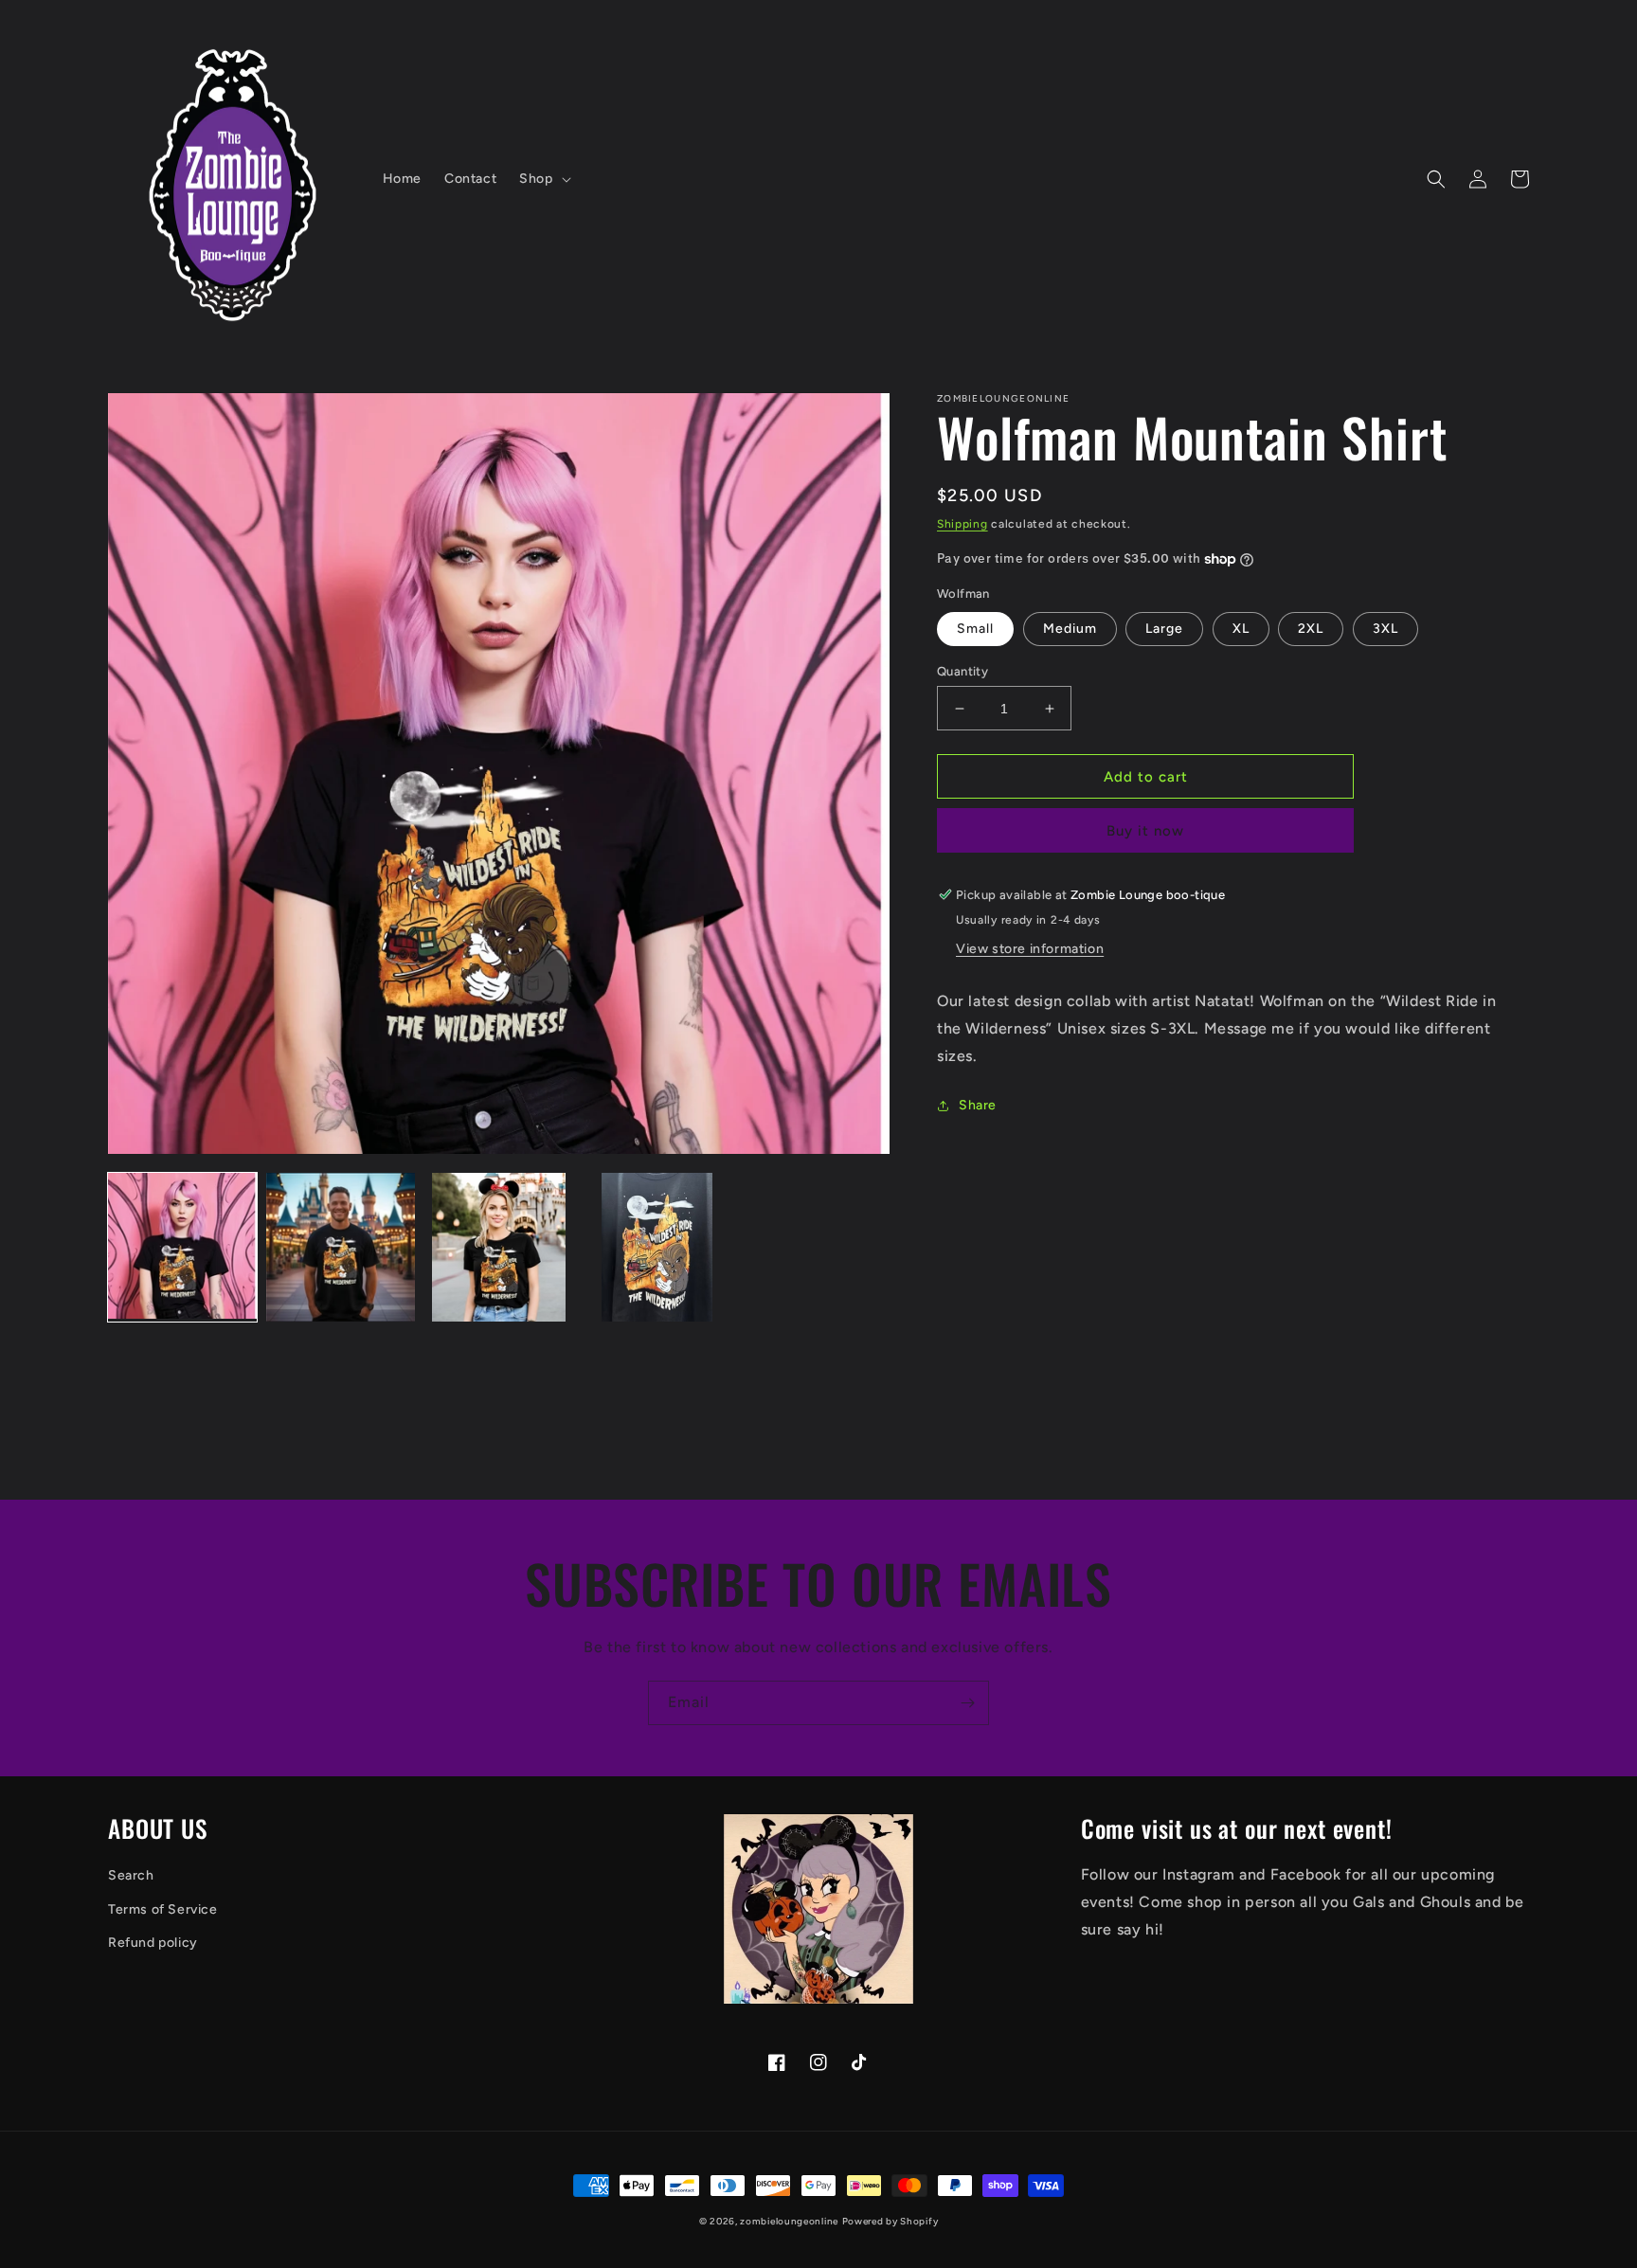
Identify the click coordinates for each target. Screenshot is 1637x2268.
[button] (543, 179)
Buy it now (1145, 831)
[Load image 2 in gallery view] (341, 1247)
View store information (1030, 949)
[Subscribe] (967, 1703)
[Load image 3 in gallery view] (499, 1247)
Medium (1070, 629)
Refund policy (153, 1943)
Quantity (962, 671)
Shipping (962, 524)
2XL (1311, 629)
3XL (1385, 629)
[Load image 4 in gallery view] (657, 1247)
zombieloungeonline (789, 2221)
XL (1241, 629)
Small (975, 629)
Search (131, 1875)
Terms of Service (163, 1909)
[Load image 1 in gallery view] (182, 1247)
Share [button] (978, 1105)
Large (1164, 629)
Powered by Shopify (890, 2221)
